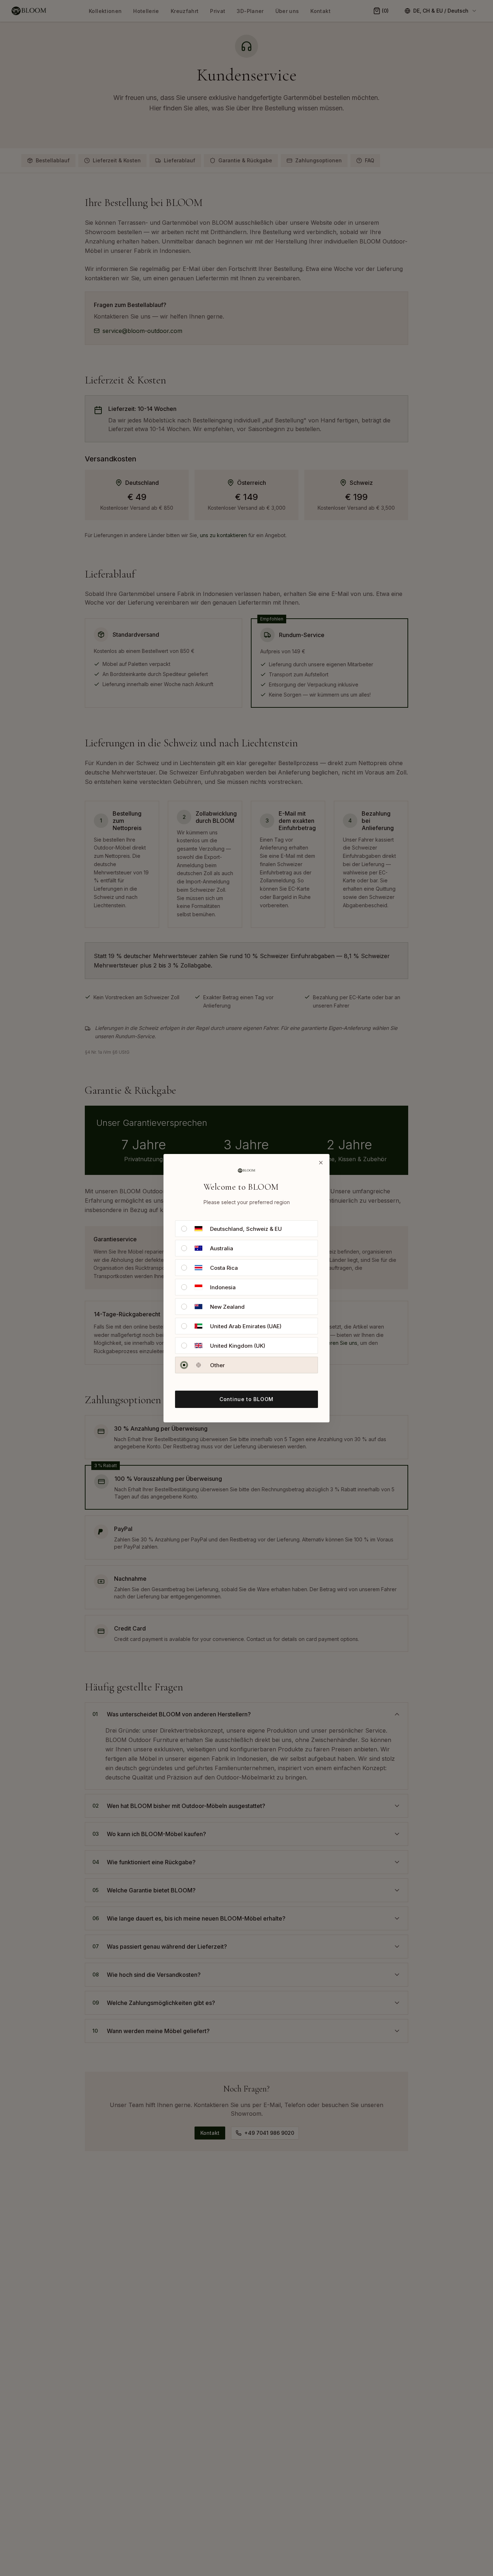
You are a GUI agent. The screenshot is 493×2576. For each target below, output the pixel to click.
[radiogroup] (247, 1297)
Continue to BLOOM (247, 1399)
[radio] (184, 1229)
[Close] (321, 1163)
